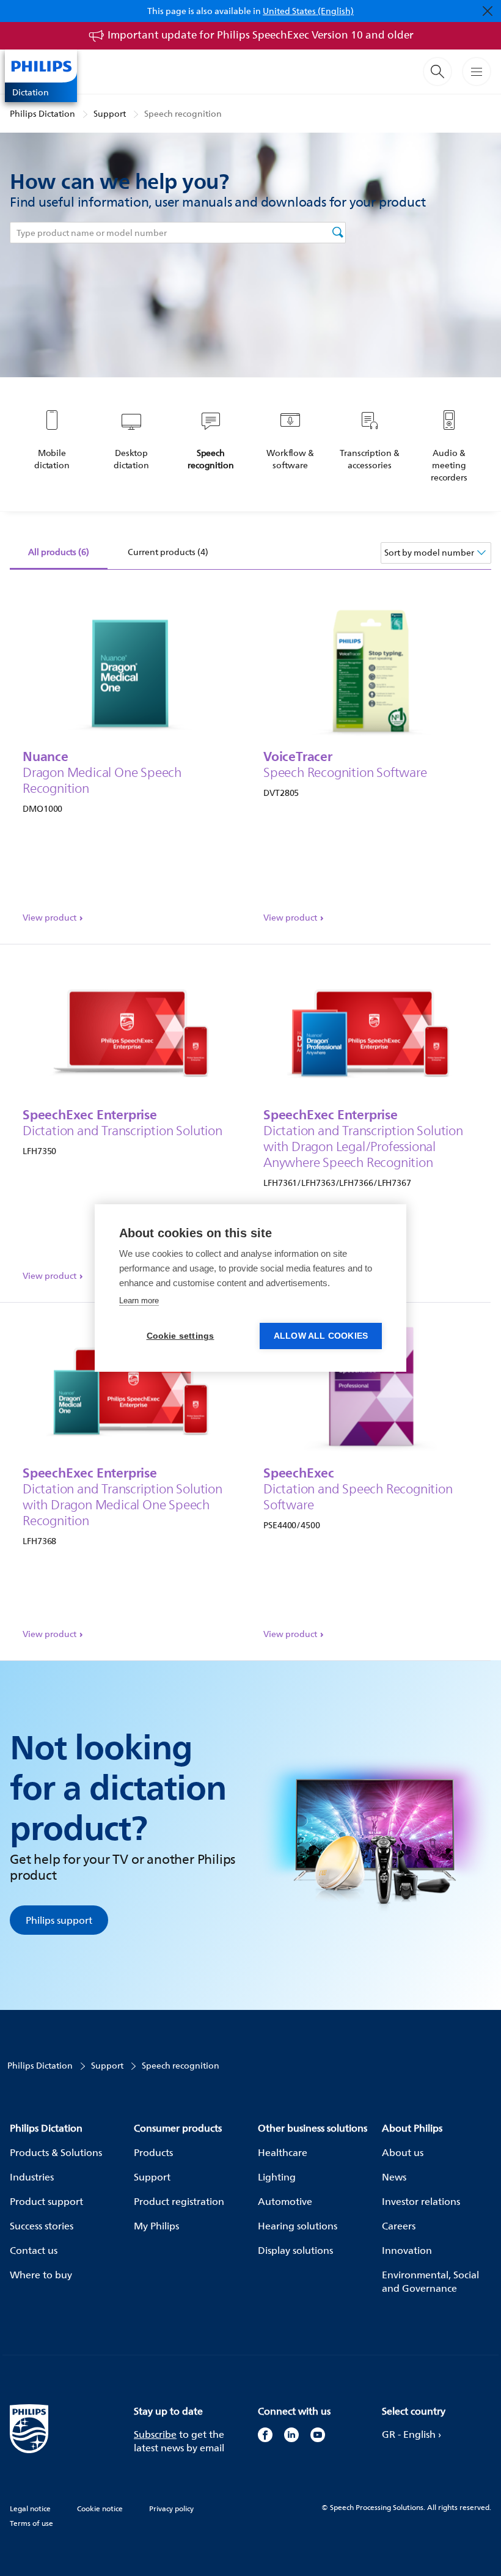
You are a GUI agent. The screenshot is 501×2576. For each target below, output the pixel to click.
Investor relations (421, 2201)
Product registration (179, 2201)
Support (110, 113)
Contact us (34, 2250)
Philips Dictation (42, 113)
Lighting (277, 2177)
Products (153, 2152)
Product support (46, 2201)
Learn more (139, 1301)
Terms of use (31, 2523)
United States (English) (308, 11)
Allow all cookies (321, 1336)
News (394, 2177)
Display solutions (295, 2250)
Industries (32, 2177)
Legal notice (30, 2508)
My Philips (156, 2226)
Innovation (407, 2250)
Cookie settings (181, 1336)
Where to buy (41, 2275)
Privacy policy (171, 2508)
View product (49, 918)
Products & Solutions (56, 2152)
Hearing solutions (298, 2226)
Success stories (42, 2226)
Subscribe (155, 2434)
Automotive (285, 2201)
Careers (399, 2226)
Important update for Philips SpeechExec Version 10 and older (261, 35)
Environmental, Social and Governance (430, 2281)
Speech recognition (183, 113)
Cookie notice (100, 2508)
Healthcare (283, 2152)
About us (403, 2152)
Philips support (59, 1920)
